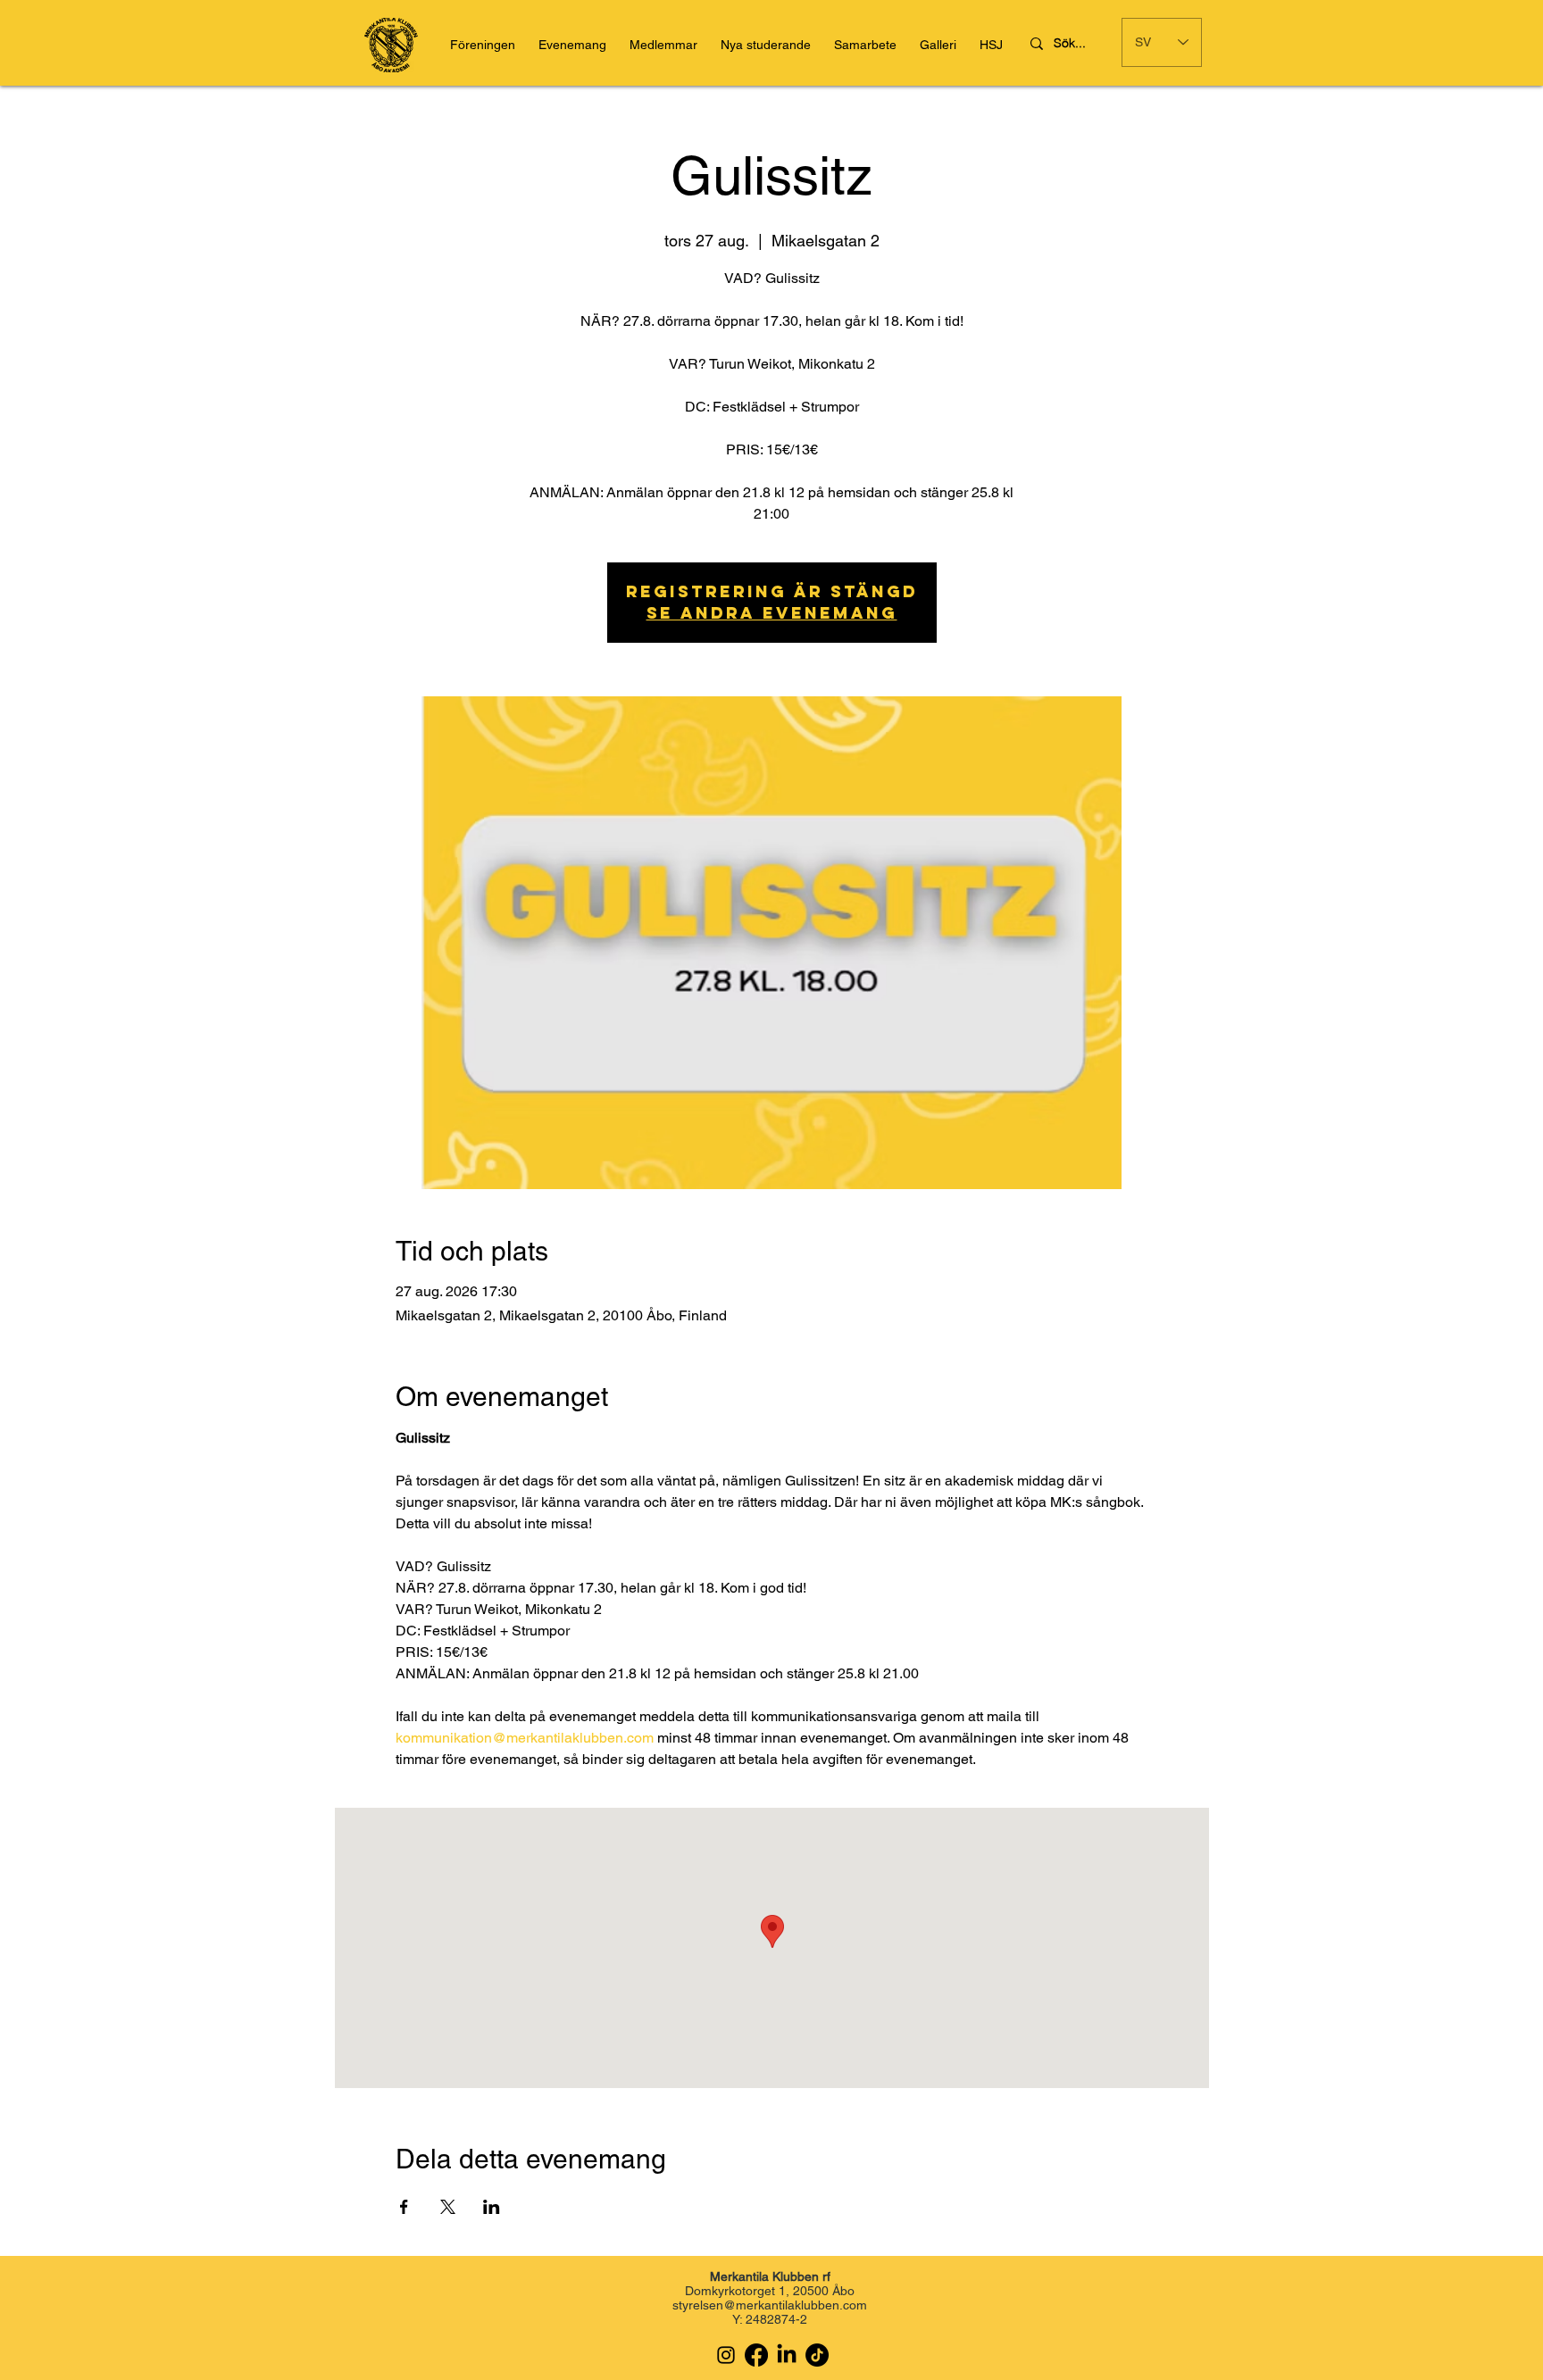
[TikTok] (817, 2355)
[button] (991, 45)
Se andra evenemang (772, 613)
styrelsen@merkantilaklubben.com (770, 2305)
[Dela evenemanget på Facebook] (404, 2207)
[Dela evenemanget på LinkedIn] (492, 2207)
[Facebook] (756, 2355)
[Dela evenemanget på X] (448, 2207)
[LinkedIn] (787, 2355)
